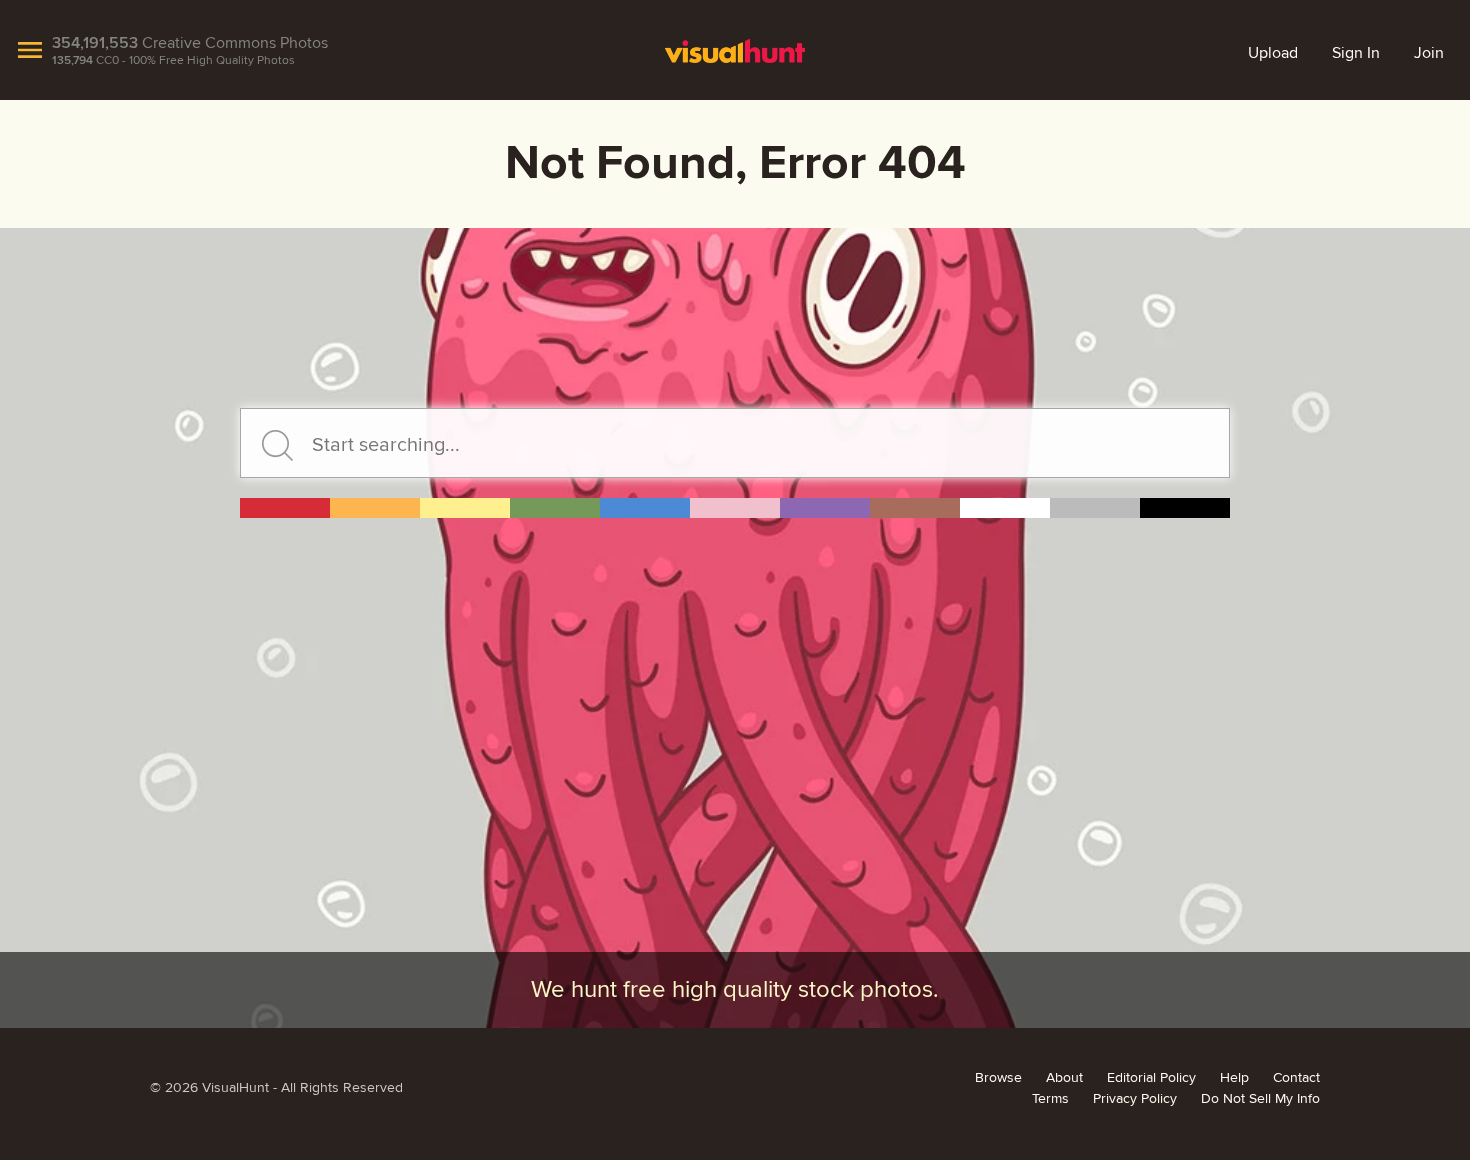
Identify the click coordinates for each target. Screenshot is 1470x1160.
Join (1429, 53)
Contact (1296, 1078)
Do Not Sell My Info (1260, 1099)
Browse (998, 1078)
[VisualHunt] (735, 50)
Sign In (1356, 53)
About (1064, 1078)
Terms (1050, 1099)
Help (1234, 1078)
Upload (1273, 53)
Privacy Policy (1135, 1099)
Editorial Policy (1151, 1078)
